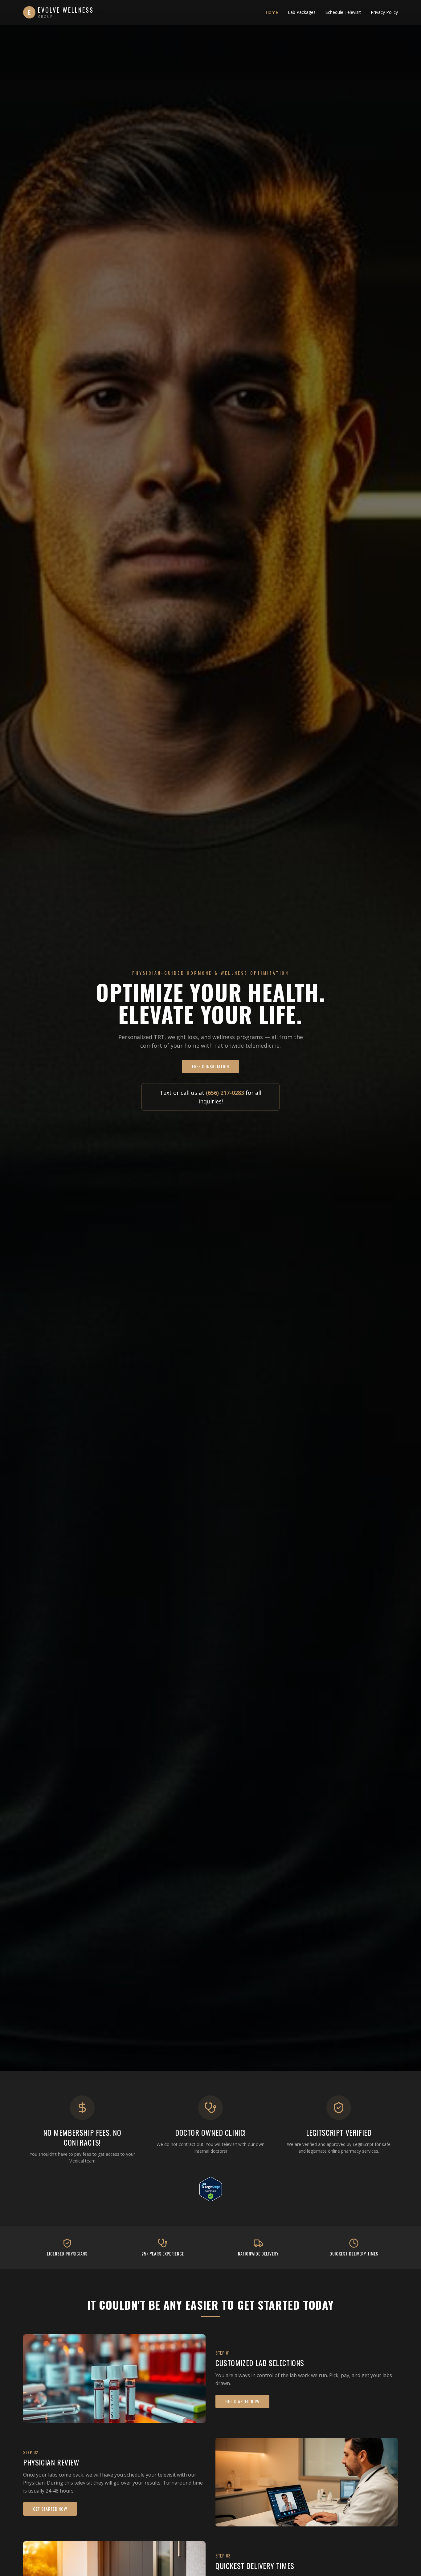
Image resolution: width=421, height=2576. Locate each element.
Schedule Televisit (343, 12)
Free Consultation (211, 1066)
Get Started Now (242, 2401)
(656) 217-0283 (225, 1093)
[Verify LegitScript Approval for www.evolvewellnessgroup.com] (211, 2189)
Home (272, 12)
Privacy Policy (384, 12)
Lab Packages (302, 12)
